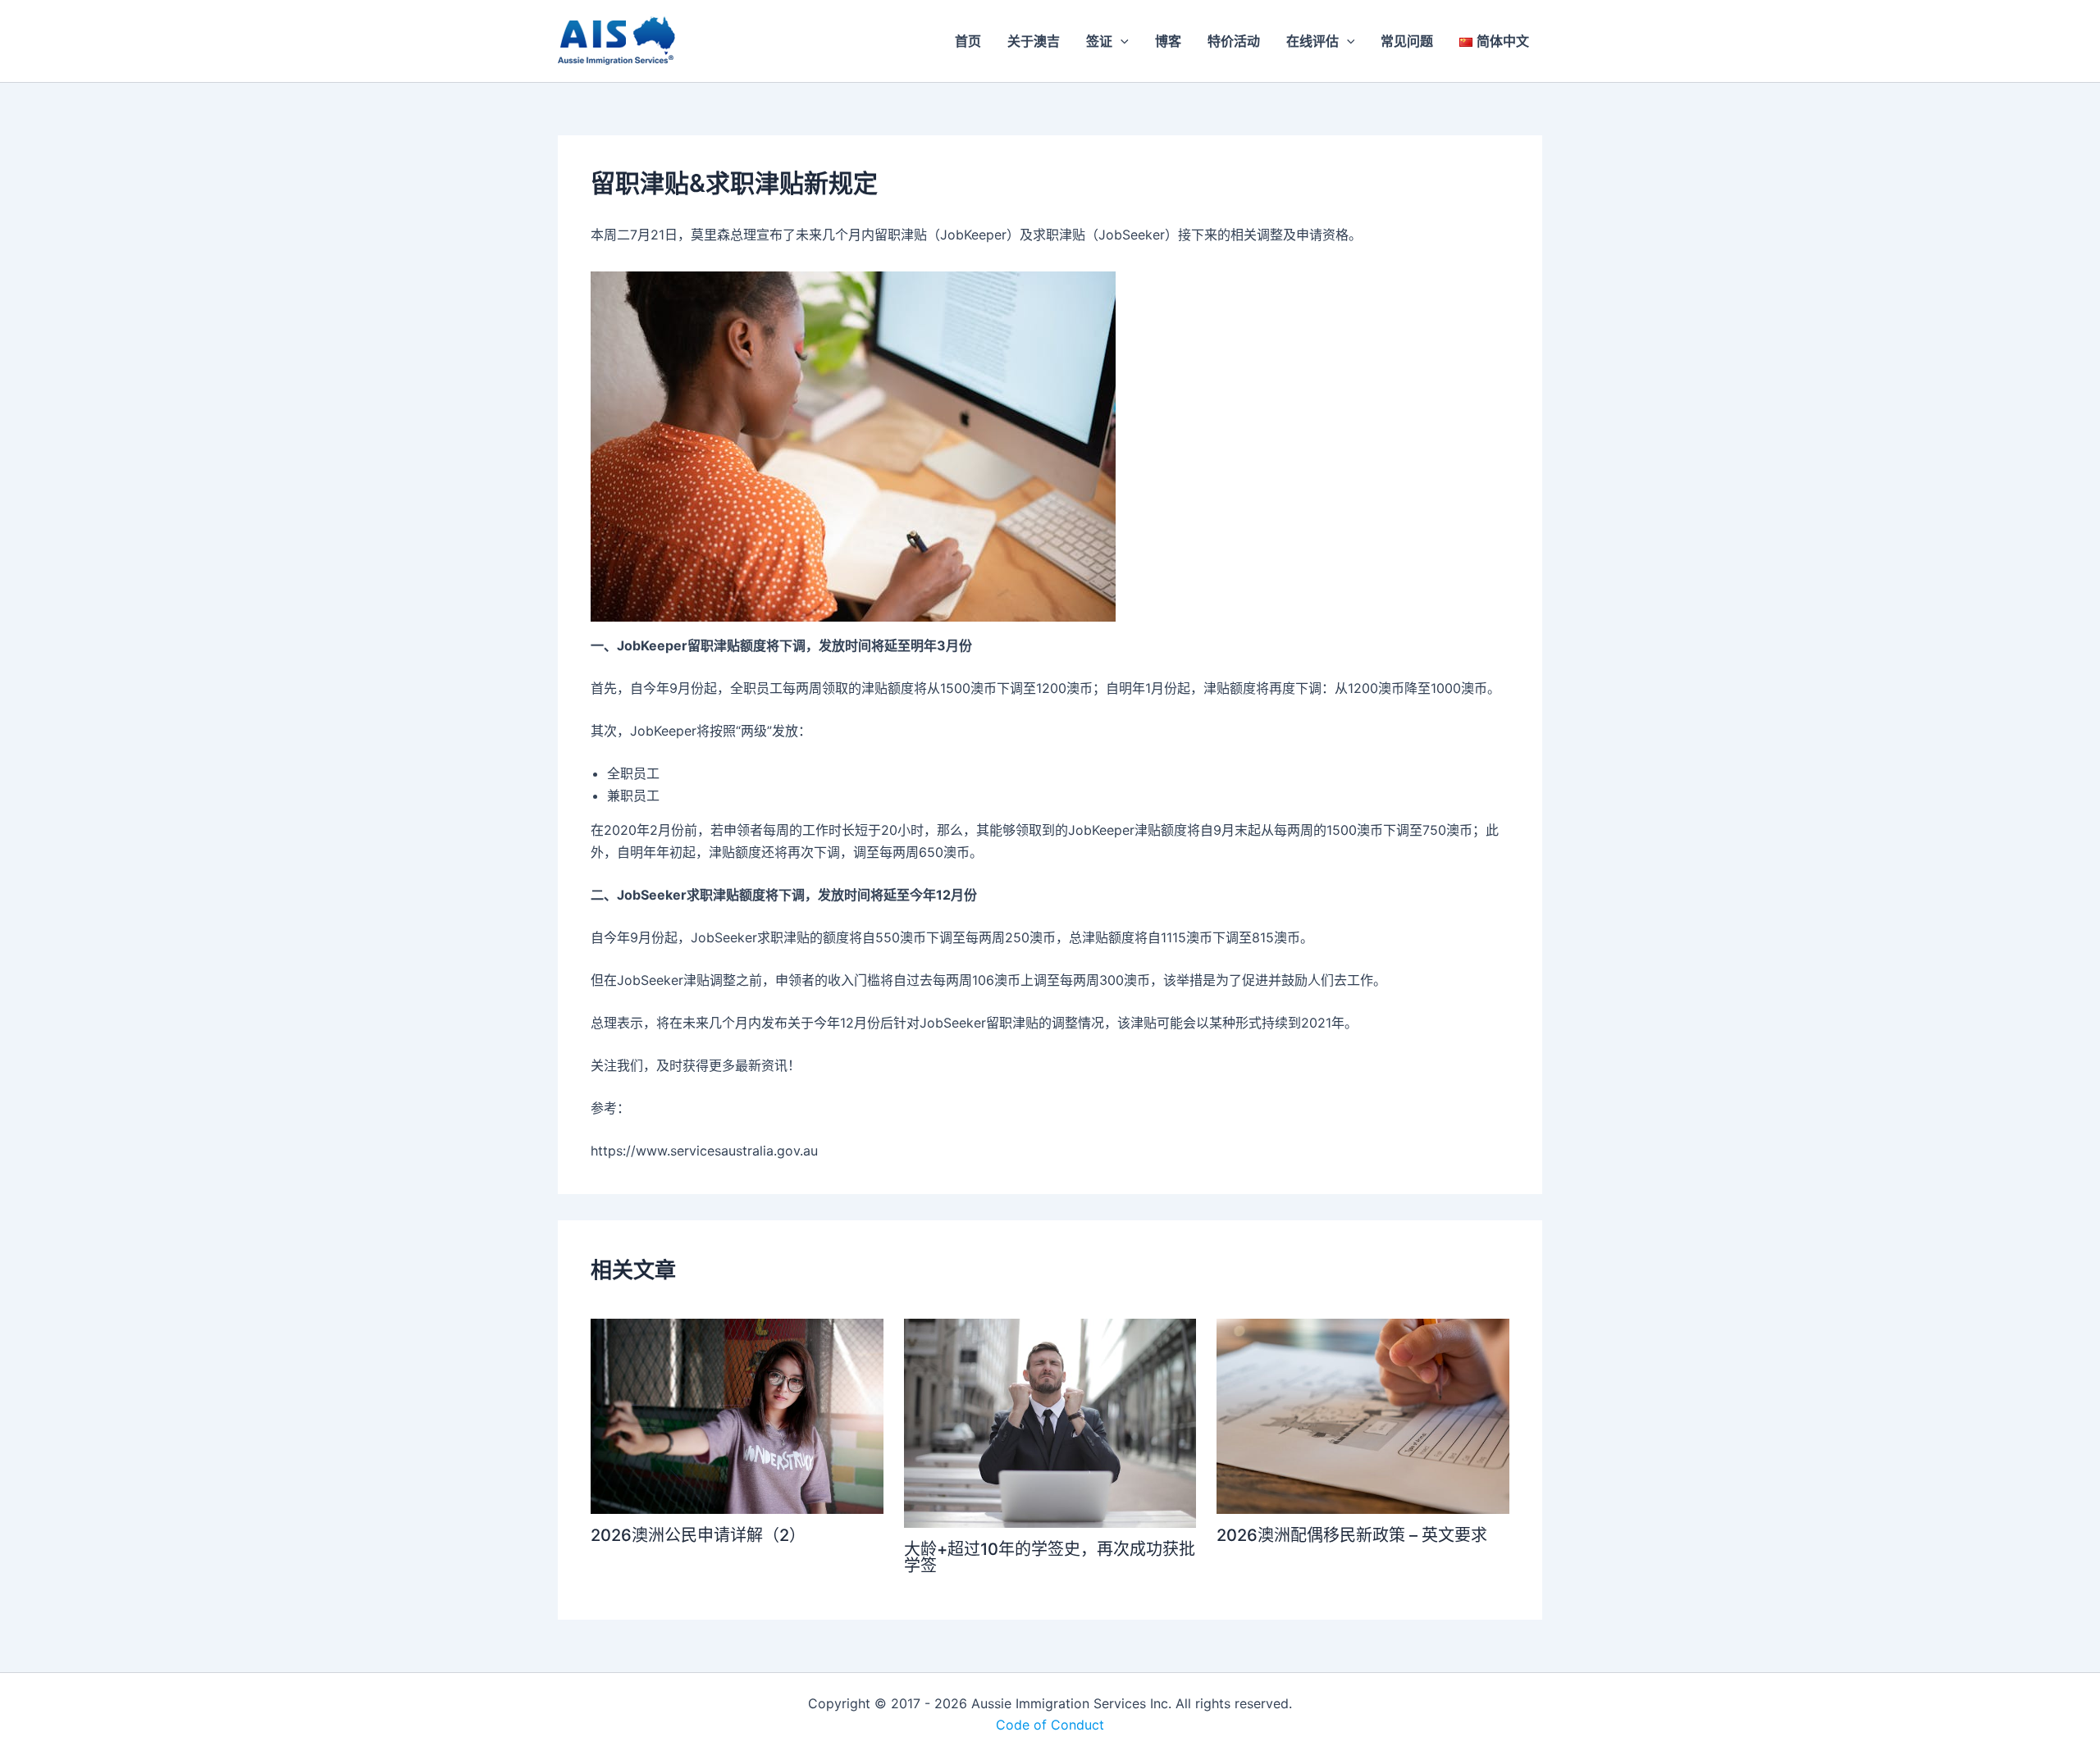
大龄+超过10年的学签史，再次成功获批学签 (1050, 1557)
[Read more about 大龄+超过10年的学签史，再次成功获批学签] (1050, 1422)
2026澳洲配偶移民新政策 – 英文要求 (1352, 1535)
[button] (1121, 41)
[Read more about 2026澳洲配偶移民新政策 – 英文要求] (1363, 1415)
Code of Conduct (1050, 1725)
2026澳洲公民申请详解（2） (698, 1535)
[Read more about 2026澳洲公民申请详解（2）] (737, 1415)
